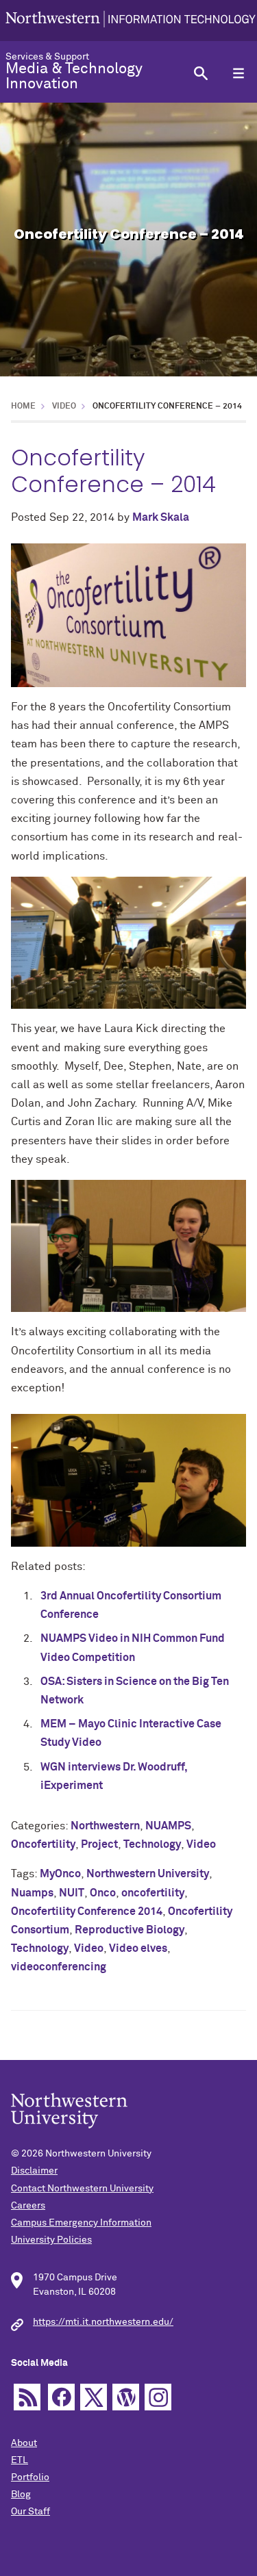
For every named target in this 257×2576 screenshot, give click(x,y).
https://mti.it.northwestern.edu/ (103, 2322)
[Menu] (238, 73)
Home (23, 407)
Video (64, 407)
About (24, 2443)
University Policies (51, 2240)
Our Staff (30, 2512)
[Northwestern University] (131, 21)
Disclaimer (34, 2171)
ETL (20, 2460)
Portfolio (30, 2477)
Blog (21, 2495)
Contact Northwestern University (82, 2189)
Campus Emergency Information (81, 2223)
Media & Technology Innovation (74, 77)
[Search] (200, 73)
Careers (28, 2206)
